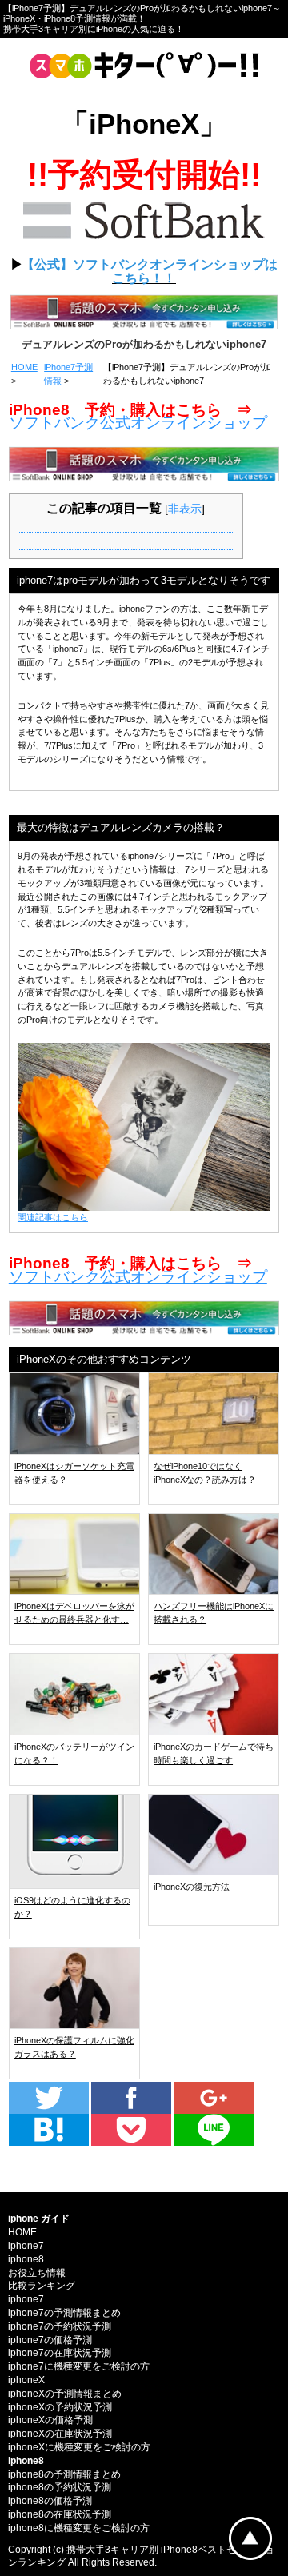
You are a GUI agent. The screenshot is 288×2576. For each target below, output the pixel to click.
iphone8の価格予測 (50, 2501)
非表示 (185, 509)
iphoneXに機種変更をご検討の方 (79, 2447)
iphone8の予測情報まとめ (64, 2474)
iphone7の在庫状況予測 (60, 2353)
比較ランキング (42, 2286)
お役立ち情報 (37, 2273)
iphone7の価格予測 (50, 2340)
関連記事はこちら (53, 1217)
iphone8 (26, 2259)
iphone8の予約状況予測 (60, 2487)
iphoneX (26, 2380)
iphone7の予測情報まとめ (64, 2313)
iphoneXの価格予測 (50, 2420)
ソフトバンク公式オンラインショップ (138, 423)
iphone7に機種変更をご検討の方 (79, 2366)
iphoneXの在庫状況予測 (60, 2434)
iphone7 (26, 2246)
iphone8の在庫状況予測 (60, 2514)
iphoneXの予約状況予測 (60, 2407)
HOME (24, 367)
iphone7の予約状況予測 (60, 2326)
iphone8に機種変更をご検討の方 (79, 2528)
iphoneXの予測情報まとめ (65, 2394)
